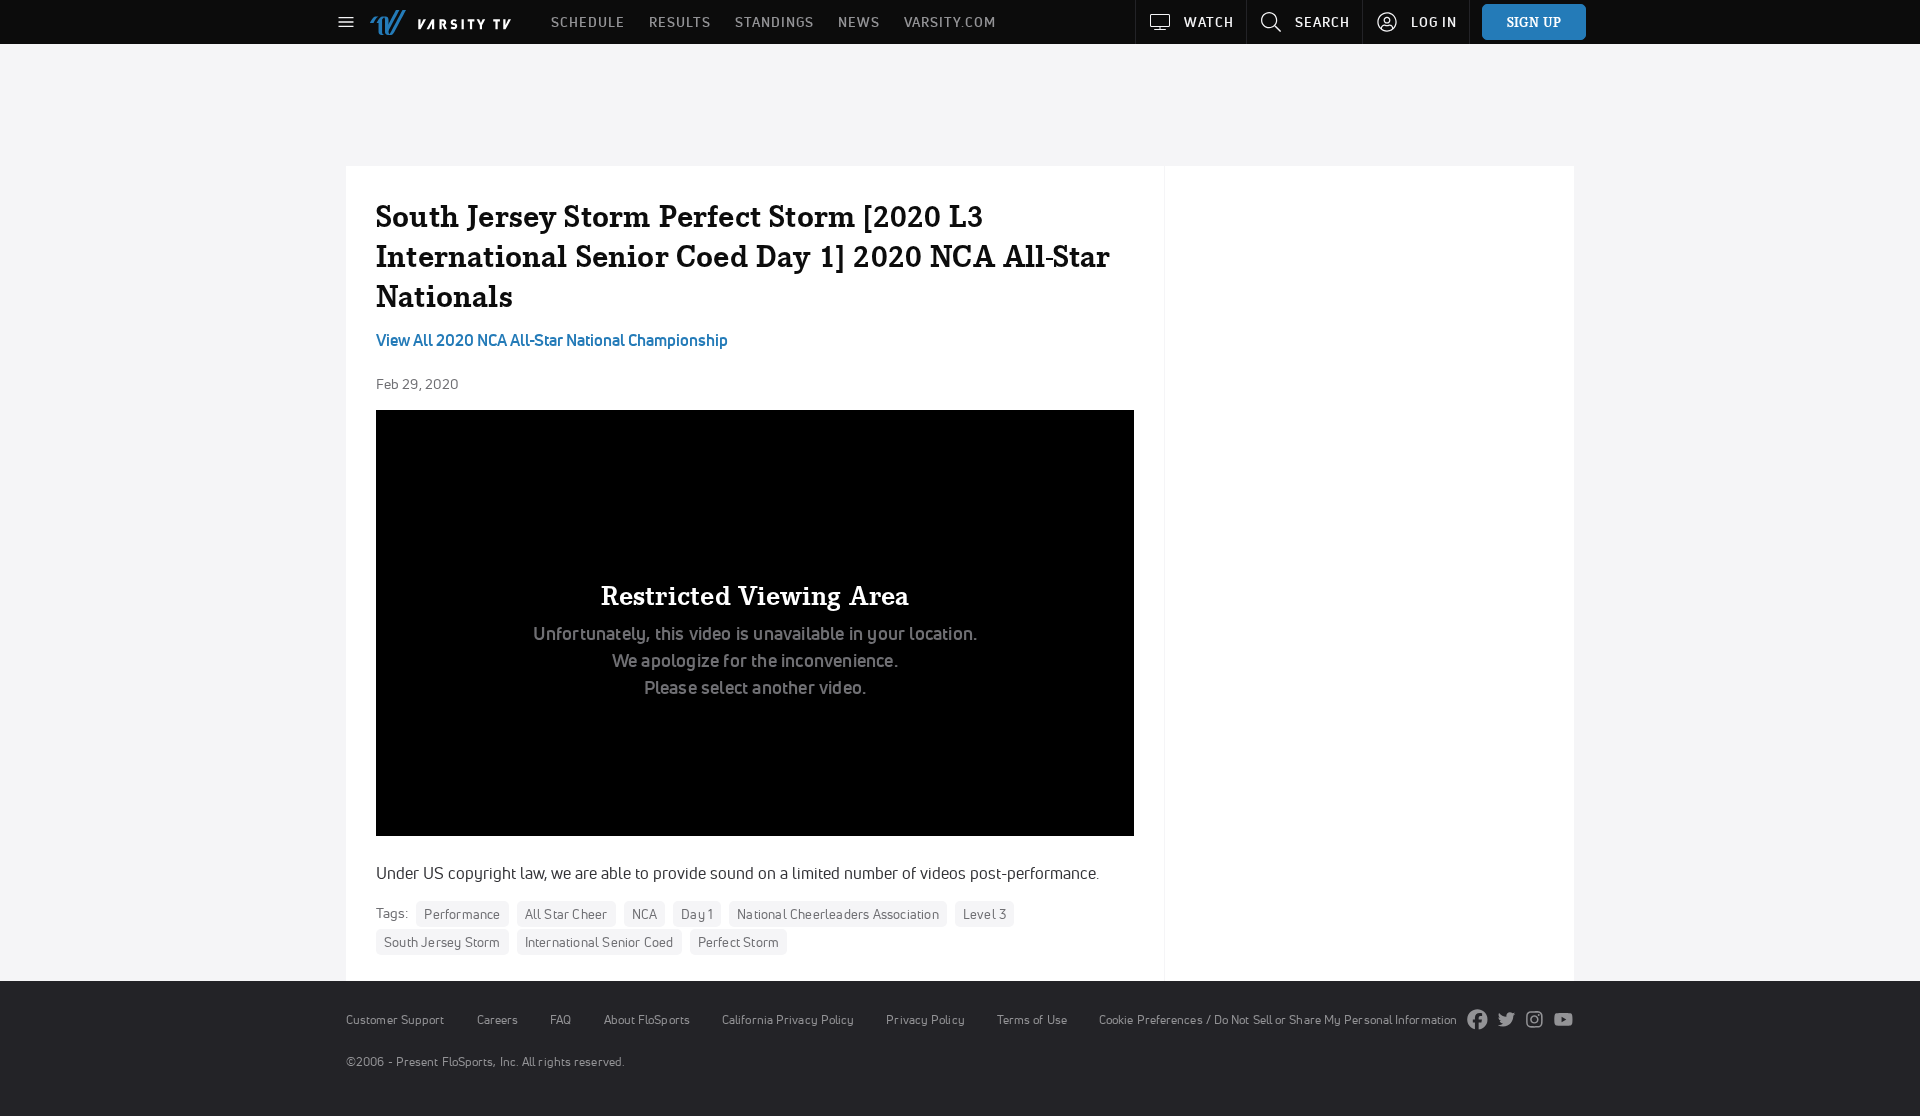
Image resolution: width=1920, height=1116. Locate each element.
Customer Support (395, 1019)
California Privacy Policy (788, 1019)
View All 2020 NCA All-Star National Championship (552, 340)
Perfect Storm (739, 942)
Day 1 (697, 914)
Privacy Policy (925, 1019)
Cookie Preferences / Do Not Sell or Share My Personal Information (1278, 1019)
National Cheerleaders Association (838, 914)
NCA (645, 914)
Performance (462, 914)
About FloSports (647, 1019)
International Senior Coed (599, 942)
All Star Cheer (566, 914)
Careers (498, 1019)
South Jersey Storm (442, 942)
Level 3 (984, 914)
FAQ (560, 1019)
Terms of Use (1032, 1019)
